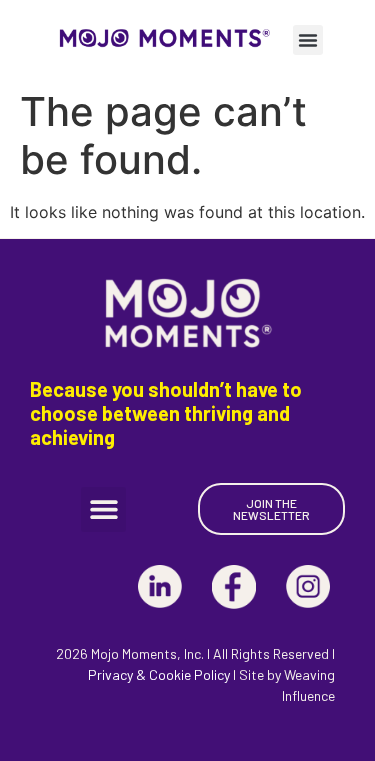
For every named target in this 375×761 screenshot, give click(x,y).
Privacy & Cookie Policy (159, 674)
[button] (308, 40)
